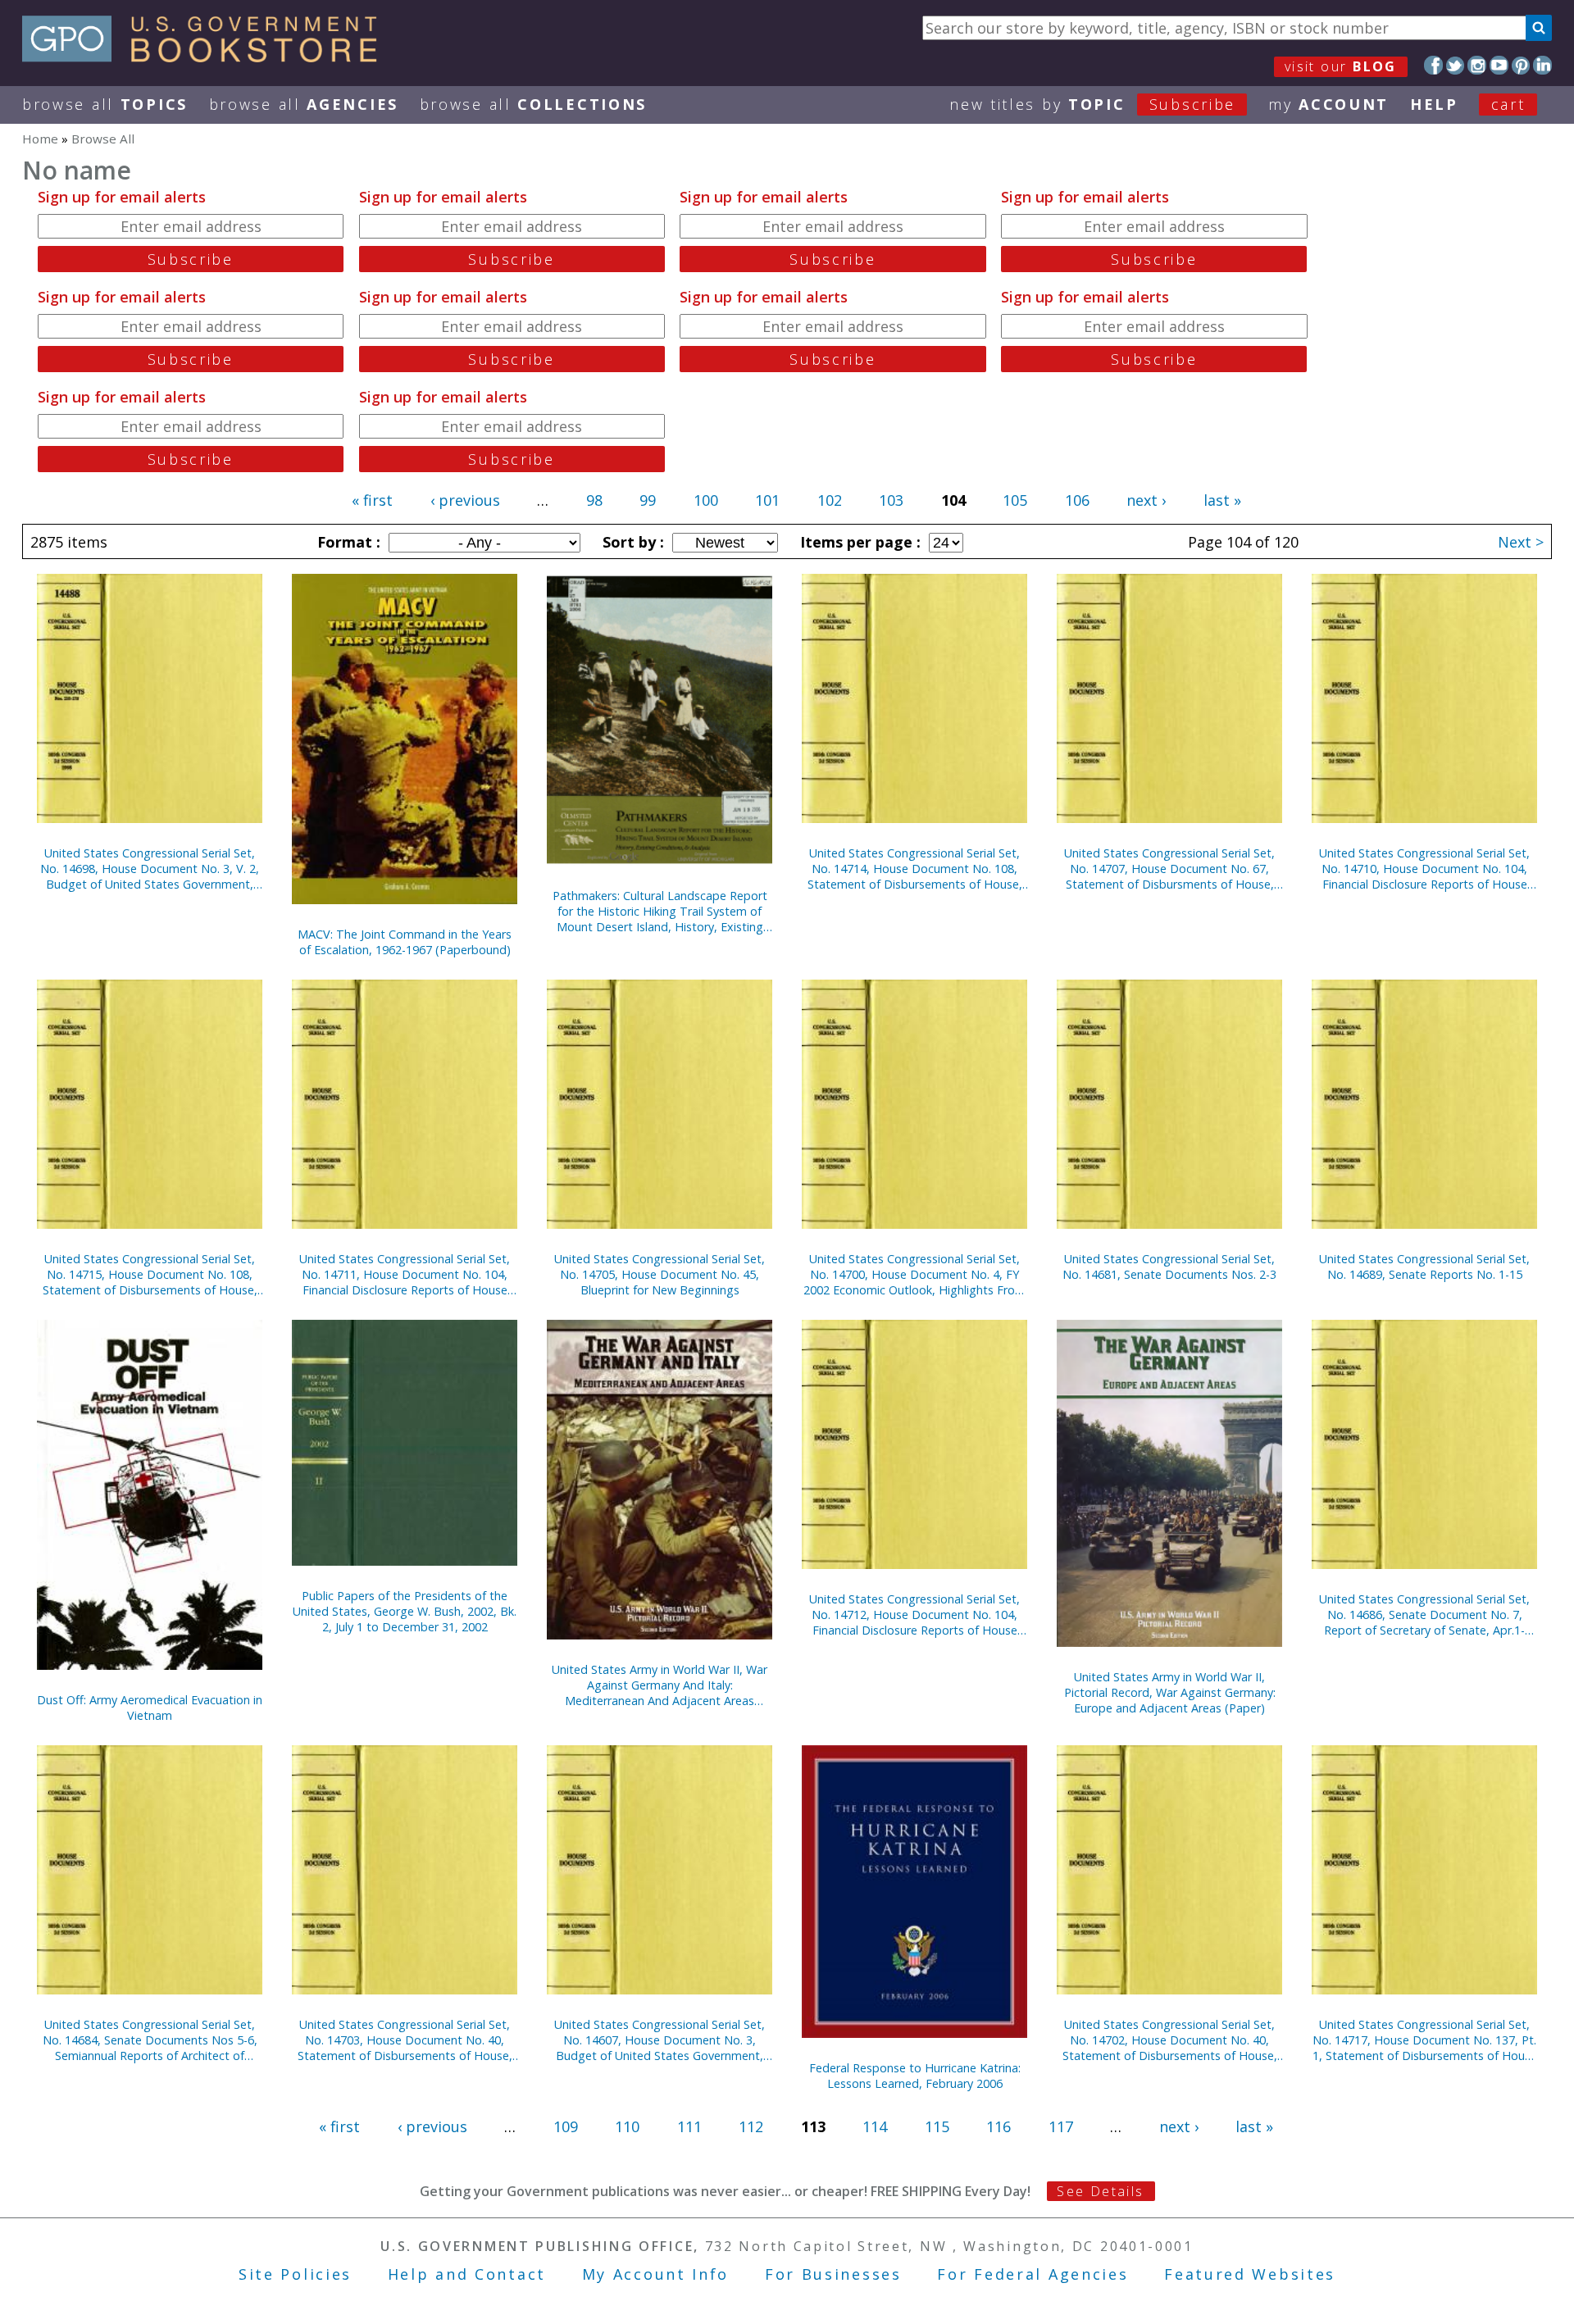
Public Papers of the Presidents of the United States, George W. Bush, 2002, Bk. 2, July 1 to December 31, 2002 (405, 1611)
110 (627, 2126)
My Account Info (656, 2274)
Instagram (1477, 65)
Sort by (631, 542)
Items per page (858, 542)
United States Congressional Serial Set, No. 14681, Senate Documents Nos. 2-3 (1169, 1267)
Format (347, 542)
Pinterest (1521, 65)
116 (999, 2126)
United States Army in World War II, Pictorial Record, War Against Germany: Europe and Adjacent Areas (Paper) (1170, 1692)
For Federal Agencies (1033, 2274)
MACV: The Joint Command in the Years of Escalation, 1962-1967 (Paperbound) (405, 942)
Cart (1508, 104)
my (1328, 104)
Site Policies (295, 2274)
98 (594, 500)
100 (706, 500)
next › (1146, 500)
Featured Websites (1250, 2274)
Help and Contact (467, 2274)
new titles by (1092, 104)
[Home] (207, 57)
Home (40, 139)
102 (830, 500)
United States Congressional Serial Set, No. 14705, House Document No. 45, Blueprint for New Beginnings (660, 1274)
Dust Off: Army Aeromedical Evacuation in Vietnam (150, 1708)
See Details (1100, 2191)
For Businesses (833, 2274)
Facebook (1433, 65)
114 (875, 2126)
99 (648, 500)
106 (1077, 500)
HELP (1434, 104)
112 (751, 2126)
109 (566, 2126)
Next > (1521, 542)
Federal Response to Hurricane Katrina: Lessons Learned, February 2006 (915, 2076)
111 (689, 2126)
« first (372, 500)
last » (1222, 500)
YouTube (1499, 65)
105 (1015, 500)
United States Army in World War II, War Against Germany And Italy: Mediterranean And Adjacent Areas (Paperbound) (660, 1685)
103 (891, 500)
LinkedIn (1542, 65)
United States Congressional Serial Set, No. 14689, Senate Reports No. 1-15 (1424, 1267)
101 (767, 500)
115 (937, 2126)
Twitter (1456, 65)
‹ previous (465, 500)
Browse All (105, 104)
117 (1061, 2126)
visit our (1341, 66)
